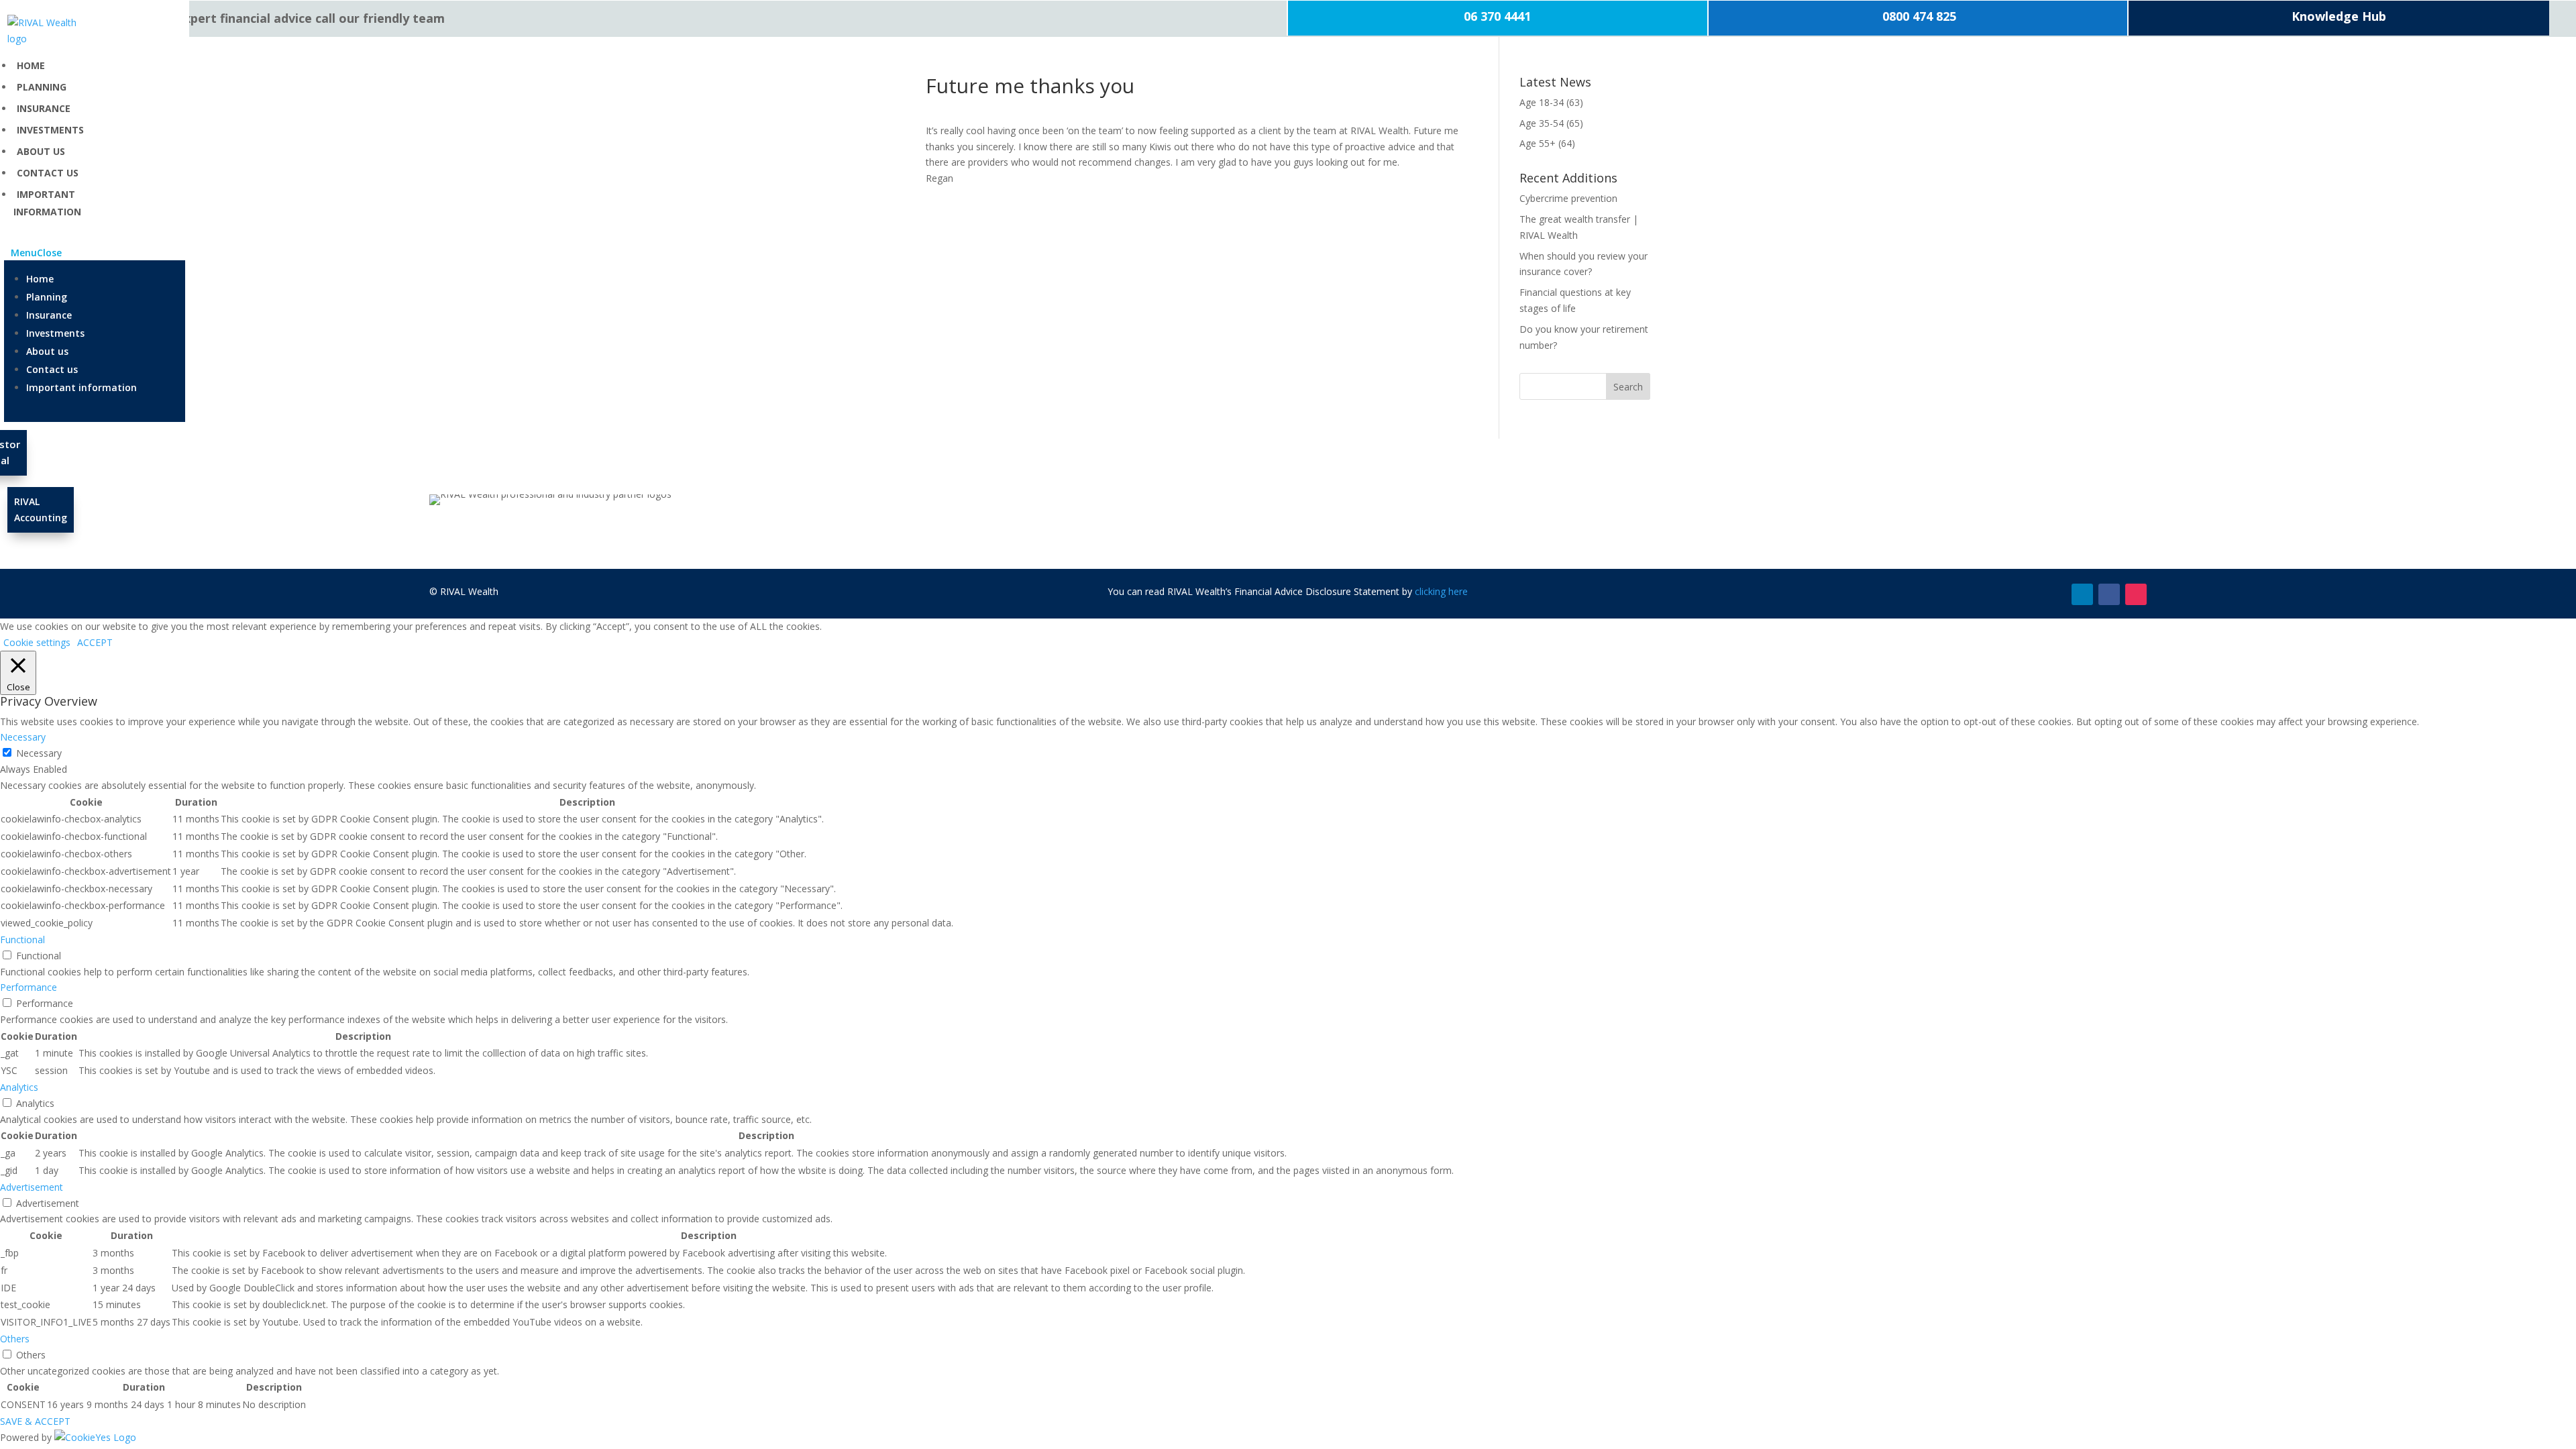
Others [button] (15, 1339)
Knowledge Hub (2339, 16)
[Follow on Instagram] (2136, 594)
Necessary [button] (23, 737)
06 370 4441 (1497, 16)
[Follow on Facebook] (2109, 594)
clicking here (1441, 591)
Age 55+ (1538, 143)
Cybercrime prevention (1568, 198)
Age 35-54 (1542, 123)
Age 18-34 (1542, 102)
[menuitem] (31, 65)
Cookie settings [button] (37, 642)
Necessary (39, 753)
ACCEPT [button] (95, 642)
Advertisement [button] (32, 1187)
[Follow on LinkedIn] (2082, 594)
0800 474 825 (1918, 16)
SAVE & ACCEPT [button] (35, 1421)
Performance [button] (29, 987)
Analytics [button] (19, 1087)
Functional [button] (22, 940)
